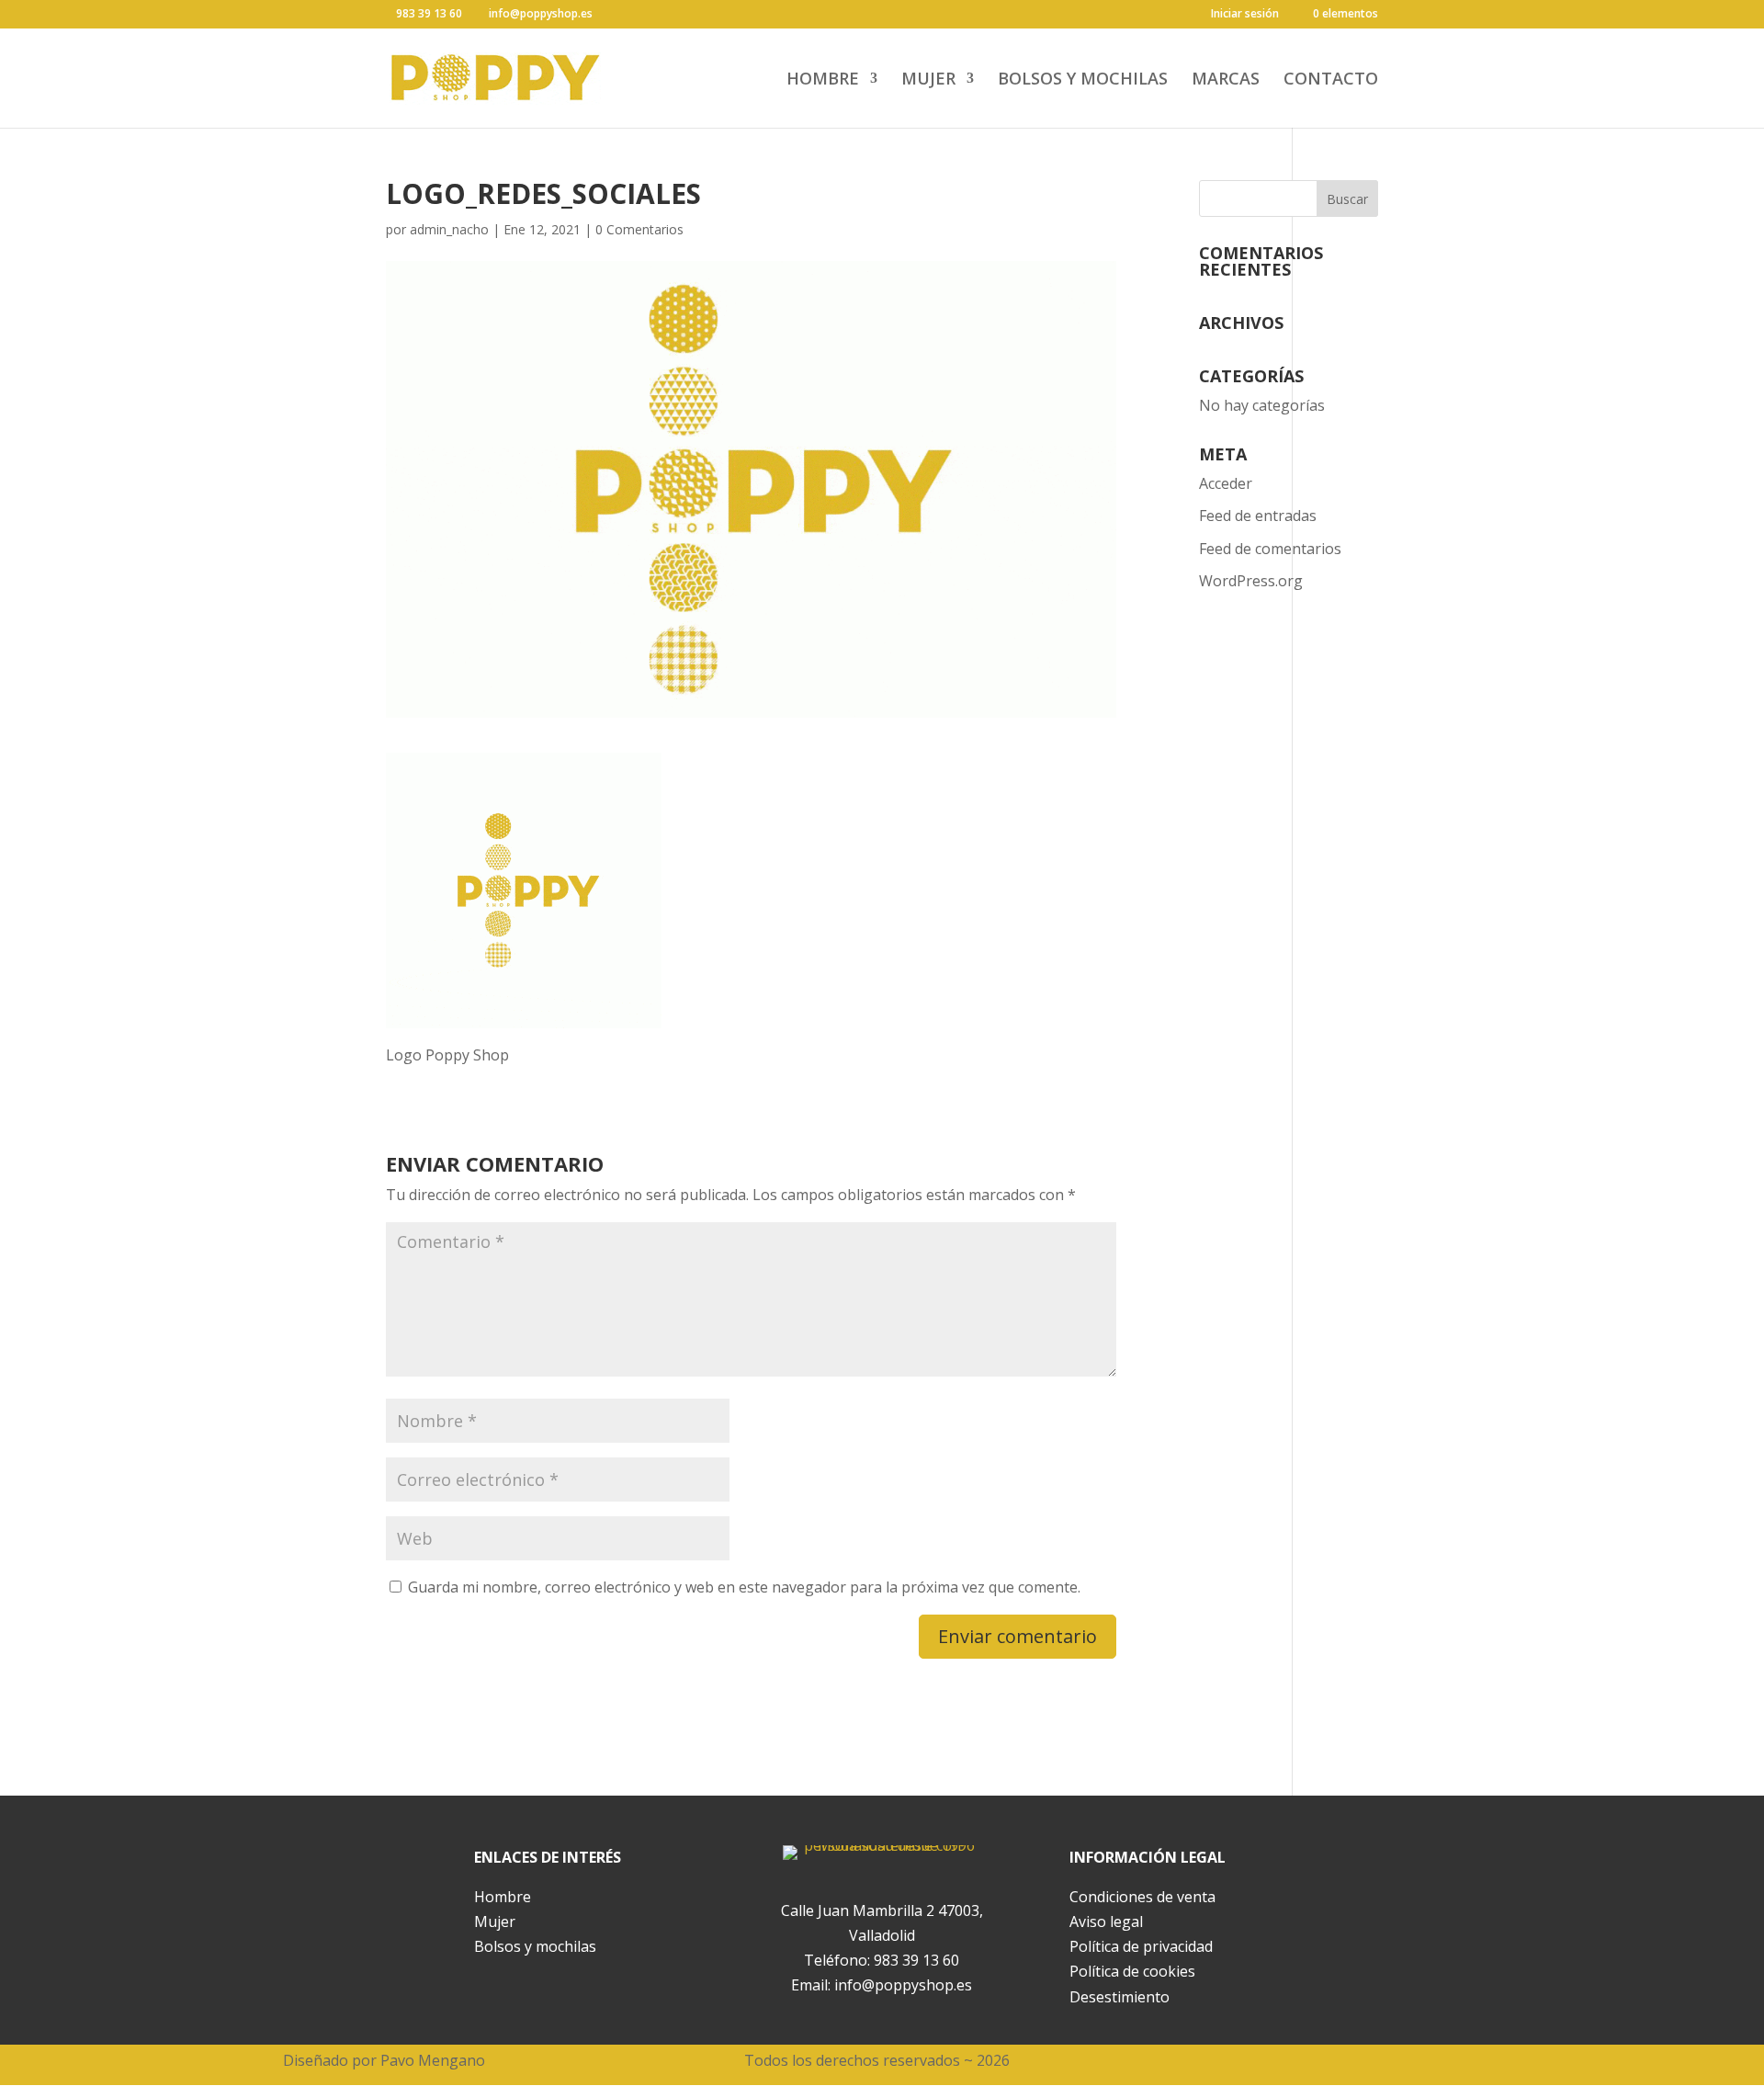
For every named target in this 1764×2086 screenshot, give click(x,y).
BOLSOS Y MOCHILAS (1083, 80)
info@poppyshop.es (903, 1985)
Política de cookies (1132, 1971)
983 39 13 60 (916, 1960)
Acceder (1226, 483)
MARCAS (1226, 80)
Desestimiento (1119, 1997)
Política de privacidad (1141, 1946)
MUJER (928, 80)
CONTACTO (1331, 80)
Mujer (495, 1922)
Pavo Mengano (433, 2060)
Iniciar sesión (1245, 15)
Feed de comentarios (1270, 549)
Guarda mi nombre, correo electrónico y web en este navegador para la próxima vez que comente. (744, 1587)
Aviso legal (1106, 1922)
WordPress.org (1251, 581)
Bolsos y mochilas (535, 1946)
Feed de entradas (1258, 516)
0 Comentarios (639, 229)
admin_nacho (449, 229)
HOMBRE (823, 80)
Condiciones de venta (1142, 1897)
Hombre (503, 1897)
